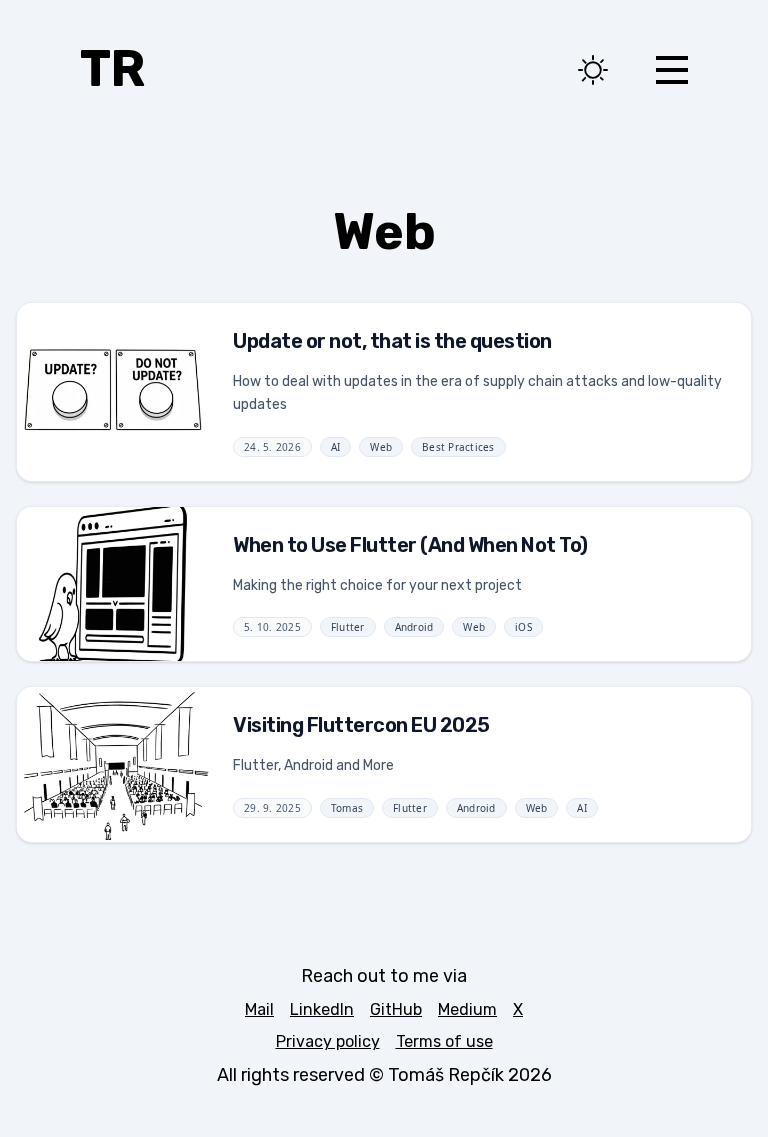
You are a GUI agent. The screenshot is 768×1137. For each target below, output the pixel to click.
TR (112, 69)
